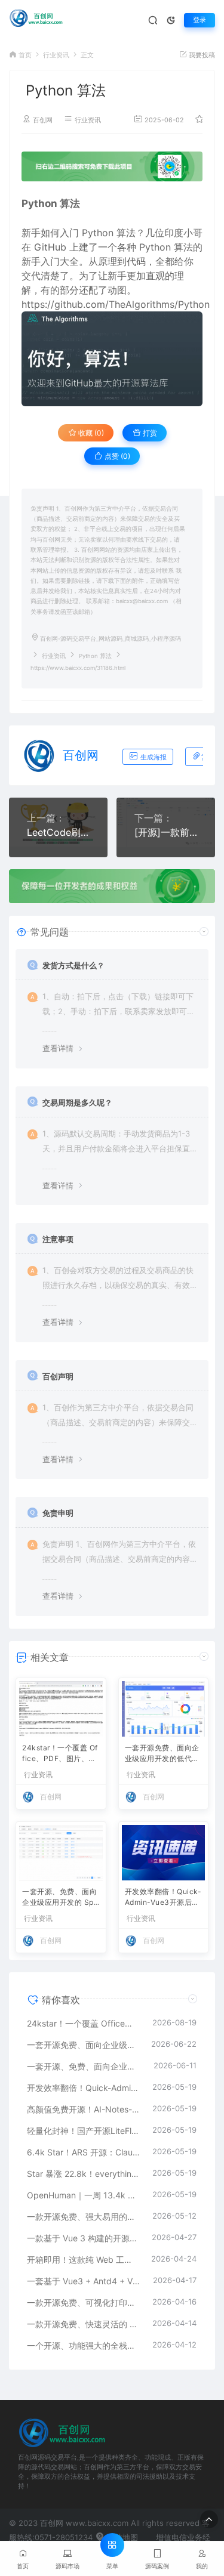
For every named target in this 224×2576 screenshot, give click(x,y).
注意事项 (58, 1239)
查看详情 (58, 1048)
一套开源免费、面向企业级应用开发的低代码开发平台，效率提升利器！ (162, 1754)
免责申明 (58, 1513)
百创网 (43, 120)
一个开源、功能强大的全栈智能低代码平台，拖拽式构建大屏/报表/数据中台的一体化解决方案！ (84, 2345)
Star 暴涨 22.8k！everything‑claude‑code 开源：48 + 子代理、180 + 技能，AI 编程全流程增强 (84, 2174)
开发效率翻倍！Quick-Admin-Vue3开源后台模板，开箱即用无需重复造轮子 (163, 1898)
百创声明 (58, 1376)
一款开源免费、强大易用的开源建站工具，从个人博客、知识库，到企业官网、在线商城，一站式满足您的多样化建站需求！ (84, 2217)
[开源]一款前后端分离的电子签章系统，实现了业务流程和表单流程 (166, 832)
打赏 (149, 433)
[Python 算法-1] (112, 359)
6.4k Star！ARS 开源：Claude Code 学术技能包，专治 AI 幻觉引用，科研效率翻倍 (84, 2152)
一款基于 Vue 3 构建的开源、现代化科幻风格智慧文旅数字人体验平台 (83, 2238)
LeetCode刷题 (58, 832)
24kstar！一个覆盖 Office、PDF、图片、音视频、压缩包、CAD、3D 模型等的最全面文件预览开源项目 (60, 1754)
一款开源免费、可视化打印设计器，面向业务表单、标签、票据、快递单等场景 (84, 2302)
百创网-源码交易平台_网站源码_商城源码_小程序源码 (111, 639)
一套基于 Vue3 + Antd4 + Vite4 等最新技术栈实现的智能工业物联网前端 (84, 2281)
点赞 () (116, 456)
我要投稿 (201, 55)
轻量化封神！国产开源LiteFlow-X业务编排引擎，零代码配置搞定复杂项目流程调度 (84, 2131)
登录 (200, 20)
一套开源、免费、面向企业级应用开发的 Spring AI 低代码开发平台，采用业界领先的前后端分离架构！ (60, 1898)
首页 (25, 55)
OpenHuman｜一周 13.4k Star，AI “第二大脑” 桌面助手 (84, 2195)
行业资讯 (56, 55)
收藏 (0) (90, 433)
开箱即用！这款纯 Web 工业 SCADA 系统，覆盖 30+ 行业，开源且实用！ (83, 2260)
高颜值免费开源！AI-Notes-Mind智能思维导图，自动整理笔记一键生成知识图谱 (84, 2109)
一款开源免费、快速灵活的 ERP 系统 (84, 2324)
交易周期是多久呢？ (77, 1102)
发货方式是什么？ (73, 965)
